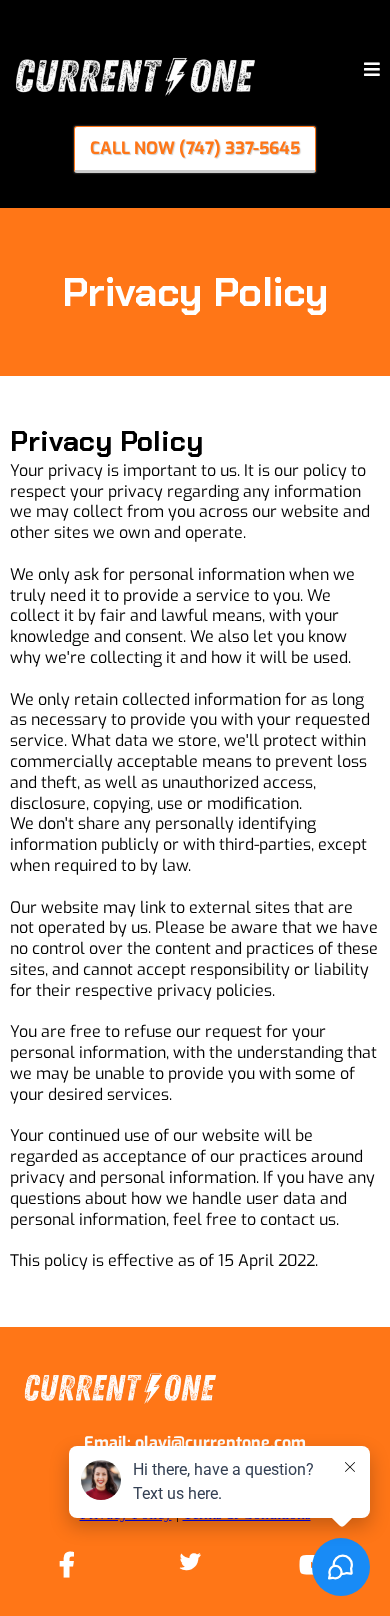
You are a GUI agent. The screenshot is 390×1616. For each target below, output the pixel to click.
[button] (372, 70)
